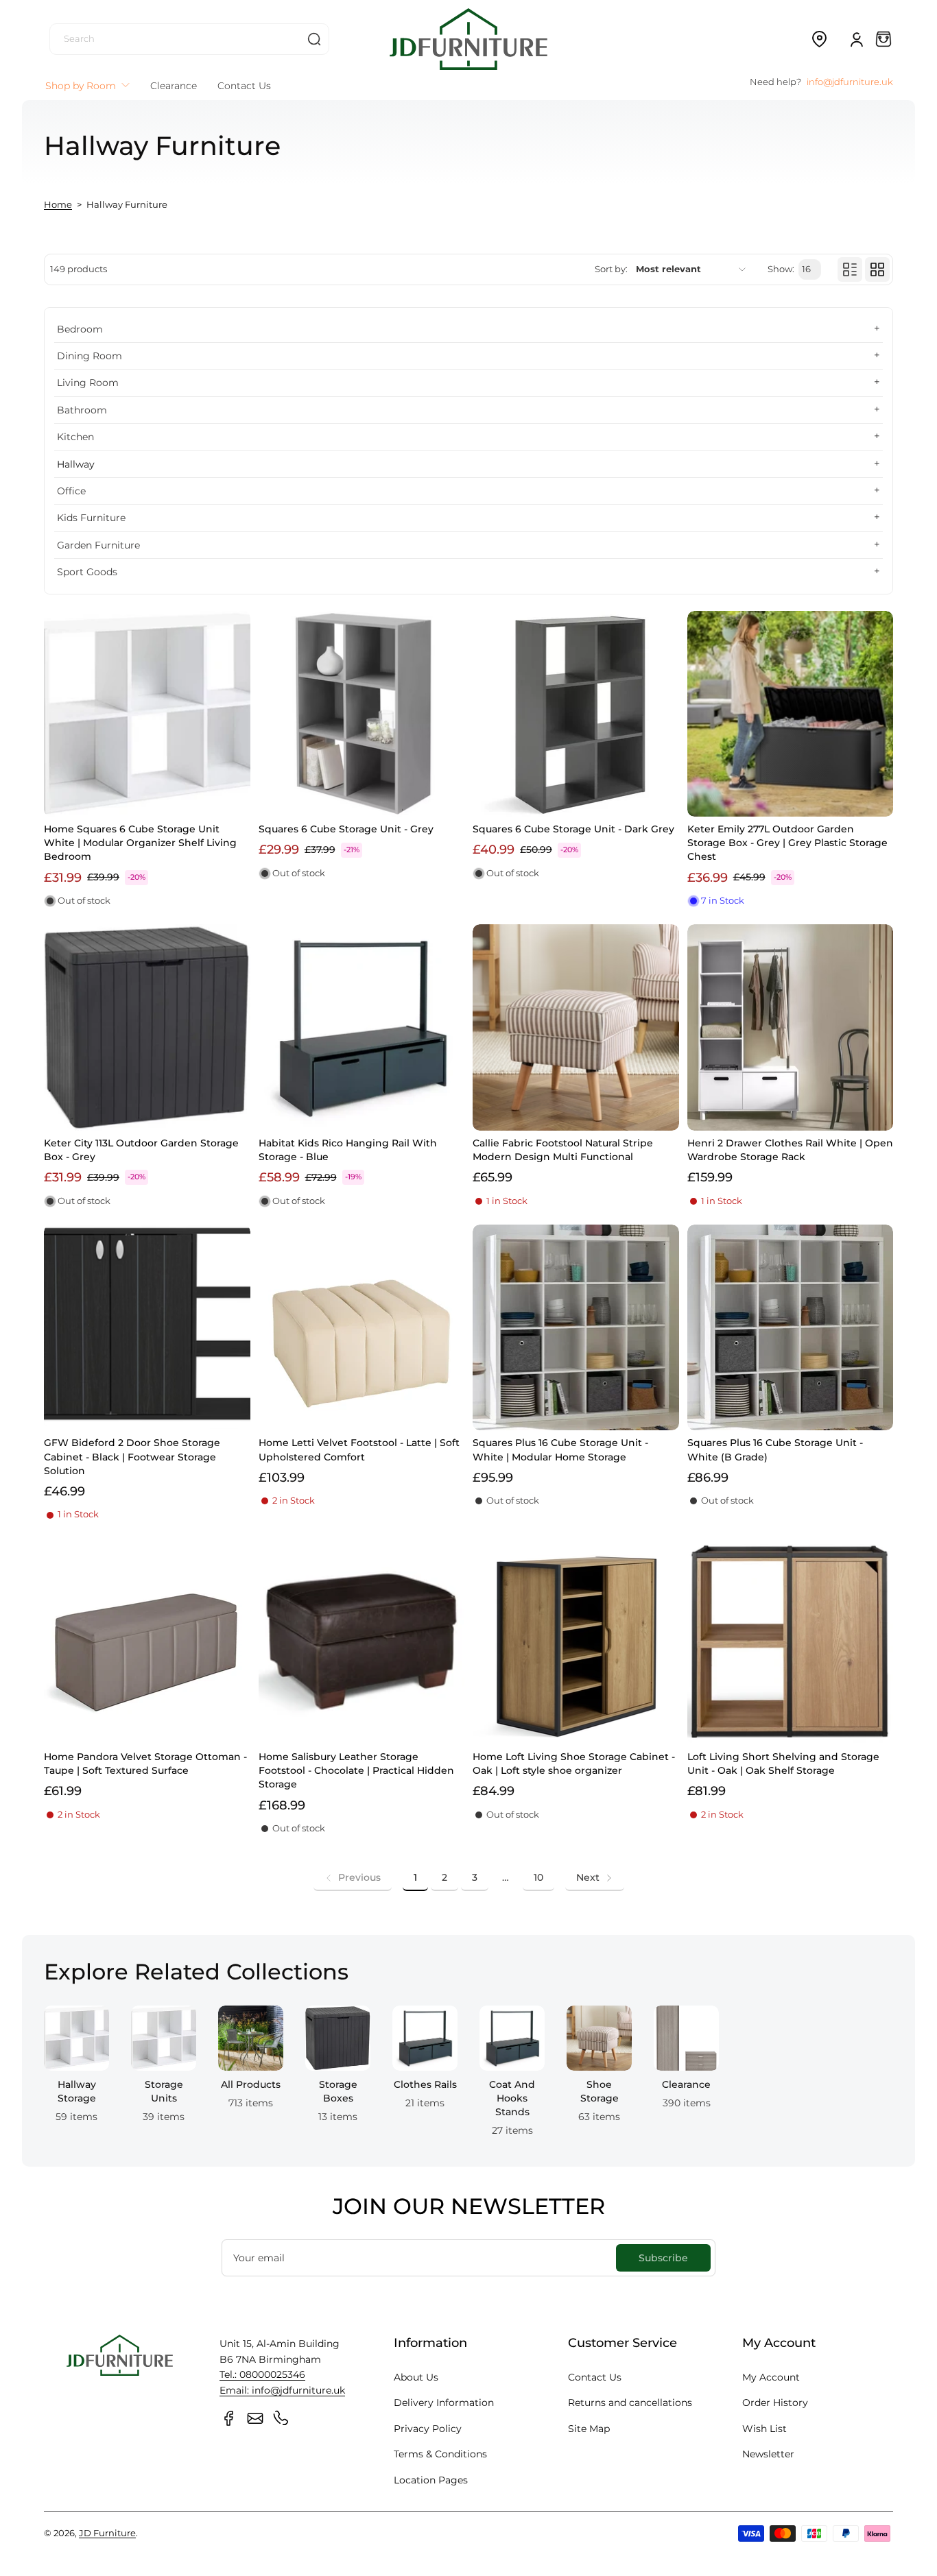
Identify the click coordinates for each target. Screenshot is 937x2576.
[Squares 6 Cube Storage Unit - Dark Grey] (576, 714)
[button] (819, 39)
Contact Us (595, 2377)
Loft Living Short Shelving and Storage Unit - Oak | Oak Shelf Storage (783, 1764)
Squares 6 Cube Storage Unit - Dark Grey (573, 829)
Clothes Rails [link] (425, 2084)
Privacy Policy (428, 2429)
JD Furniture (107, 2533)
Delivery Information (444, 2403)
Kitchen (75, 437)
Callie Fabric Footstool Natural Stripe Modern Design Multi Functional (563, 1150)
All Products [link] (251, 2084)
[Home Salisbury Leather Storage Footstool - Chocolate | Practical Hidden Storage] (362, 1642)
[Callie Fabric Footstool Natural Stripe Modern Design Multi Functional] (576, 1027)
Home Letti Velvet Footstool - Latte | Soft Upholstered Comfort (359, 1449)
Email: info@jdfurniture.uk (282, 2390)
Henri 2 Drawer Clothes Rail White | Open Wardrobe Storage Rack (790, 1150)
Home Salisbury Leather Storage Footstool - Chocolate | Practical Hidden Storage (356, 1770)
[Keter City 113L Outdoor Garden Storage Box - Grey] (147, 1027)
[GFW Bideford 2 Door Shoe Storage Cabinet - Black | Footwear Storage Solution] (147, 1328)
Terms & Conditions (440, 2454)
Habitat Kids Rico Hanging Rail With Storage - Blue (348, 1150)
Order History (775, 2403)
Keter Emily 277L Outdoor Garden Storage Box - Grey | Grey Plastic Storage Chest (787, 843)
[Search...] (314, 39)
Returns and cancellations (630, 2403)
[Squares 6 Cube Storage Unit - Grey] (362, 714)
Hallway (76, 464)
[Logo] (468, 39)
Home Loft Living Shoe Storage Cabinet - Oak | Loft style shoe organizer (574, 1764)
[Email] (255, 2418)
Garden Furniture (98, 545)
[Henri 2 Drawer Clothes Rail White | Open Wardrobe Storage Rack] (791, 1027)
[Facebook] (229, 2418)
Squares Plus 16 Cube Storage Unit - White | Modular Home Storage (560, 1449)
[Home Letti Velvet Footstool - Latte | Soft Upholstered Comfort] (362, 1328)
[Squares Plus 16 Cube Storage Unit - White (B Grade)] (791, 1328)
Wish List (764, 2429)
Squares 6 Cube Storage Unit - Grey (346, 829)
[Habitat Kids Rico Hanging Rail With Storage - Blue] (362, 1027)
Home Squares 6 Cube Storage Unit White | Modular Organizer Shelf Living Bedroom (140, 843)
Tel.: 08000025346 (262, 2374)
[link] (353, 1877)
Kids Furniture (91, 518)
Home (58, 205)
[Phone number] (281, 2418)
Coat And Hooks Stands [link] (512, 2098)
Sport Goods (87, 572)
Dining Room (90, 356)
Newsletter (768, 2454)
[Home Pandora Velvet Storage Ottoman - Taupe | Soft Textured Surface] (147, 1642)
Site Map (589, 2429)
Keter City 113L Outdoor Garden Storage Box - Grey (141, 1150)
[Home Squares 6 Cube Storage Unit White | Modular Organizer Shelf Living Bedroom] (147, 714)
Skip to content (21, 105)
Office (71, 491)
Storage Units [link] (164, 2091)
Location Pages (431, 2480)
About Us (416, 2377)
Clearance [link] (686, 2084)
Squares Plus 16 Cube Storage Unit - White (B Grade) (775, 1449)
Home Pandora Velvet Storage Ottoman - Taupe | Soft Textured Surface (145, 1764)
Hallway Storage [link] (77, 2091)
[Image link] (76, 2075)
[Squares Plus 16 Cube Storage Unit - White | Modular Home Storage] (576, 1328)
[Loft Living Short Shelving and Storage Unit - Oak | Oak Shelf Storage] (791, 1642)
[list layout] (850, 269)
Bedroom (80, 329)
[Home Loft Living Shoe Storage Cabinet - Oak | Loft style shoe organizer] (576, 1642)
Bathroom (82, 410)
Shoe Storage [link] (600, 2091)
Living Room (88, 383)
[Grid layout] (877, 269)
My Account (771, 2377)
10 (538, 1877)
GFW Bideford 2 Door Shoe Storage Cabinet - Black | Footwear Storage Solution (132, 1456)
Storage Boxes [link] (338, 2091)
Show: (781, 269)
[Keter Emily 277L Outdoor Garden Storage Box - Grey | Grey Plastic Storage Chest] (791, 714)
